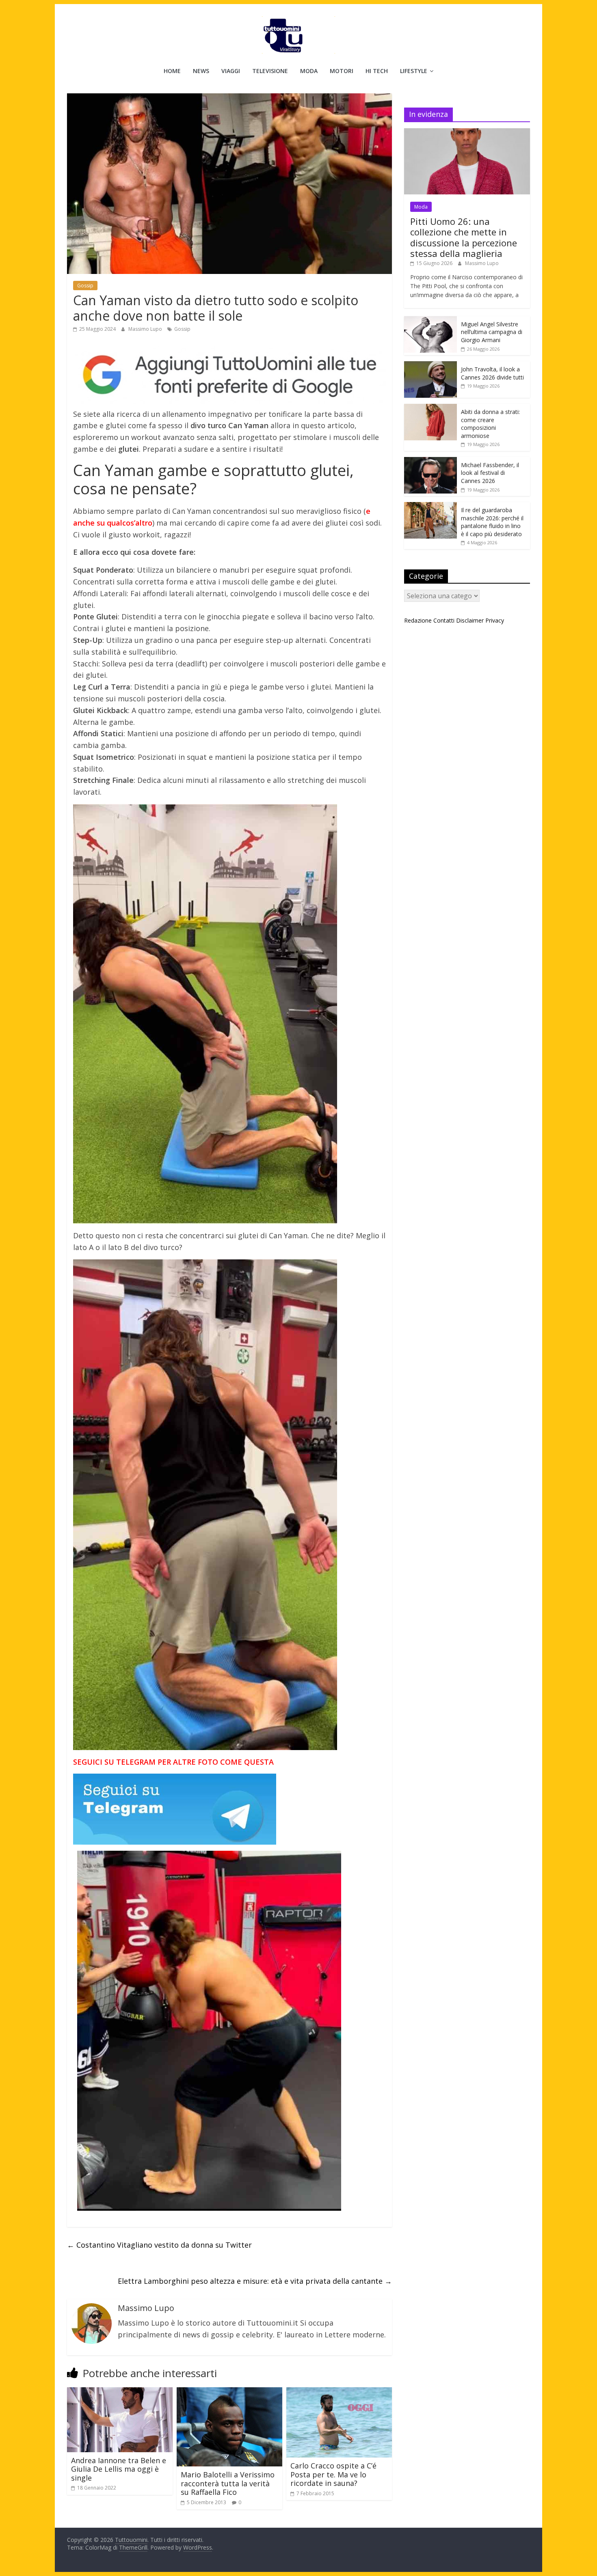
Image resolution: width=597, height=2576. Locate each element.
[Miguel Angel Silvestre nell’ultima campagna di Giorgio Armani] (430, 320)
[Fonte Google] (229, 375)
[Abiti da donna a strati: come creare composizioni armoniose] (430, 408)
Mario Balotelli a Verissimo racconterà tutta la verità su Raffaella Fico (228, 2483)
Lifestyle (414, 71)
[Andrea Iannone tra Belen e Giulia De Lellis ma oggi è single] (120, 2392)
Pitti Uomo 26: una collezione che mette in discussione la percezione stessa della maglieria (464, 237)
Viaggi (231, 71)
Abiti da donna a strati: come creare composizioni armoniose (490, 424)
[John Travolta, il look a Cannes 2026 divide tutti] (430, 365)
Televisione (270, 71)
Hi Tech (377, 71)
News (201, 71)
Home (172, 71)
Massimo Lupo (146, 329)
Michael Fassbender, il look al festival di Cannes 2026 (490, 473)
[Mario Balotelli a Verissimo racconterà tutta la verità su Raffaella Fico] (229, 2392)
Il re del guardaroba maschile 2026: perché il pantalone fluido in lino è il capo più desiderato (492, 522)
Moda (309, 71)
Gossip (85, 286)
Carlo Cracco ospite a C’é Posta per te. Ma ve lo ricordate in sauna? (333, 2474)
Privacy (495, 620)
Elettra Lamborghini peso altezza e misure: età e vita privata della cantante (255, 2281)
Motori (342, 71)
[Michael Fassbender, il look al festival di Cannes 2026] (430, 461)
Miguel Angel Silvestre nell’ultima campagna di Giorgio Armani (492, 332)
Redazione (418, 620)
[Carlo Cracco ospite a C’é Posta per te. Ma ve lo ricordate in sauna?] (339, 2392)
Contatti (444, 620)
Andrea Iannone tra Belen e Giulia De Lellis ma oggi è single (119, 2469)
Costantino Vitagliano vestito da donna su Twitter (159, 2245)
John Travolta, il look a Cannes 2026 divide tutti (492, 373)
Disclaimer (470, 620)
